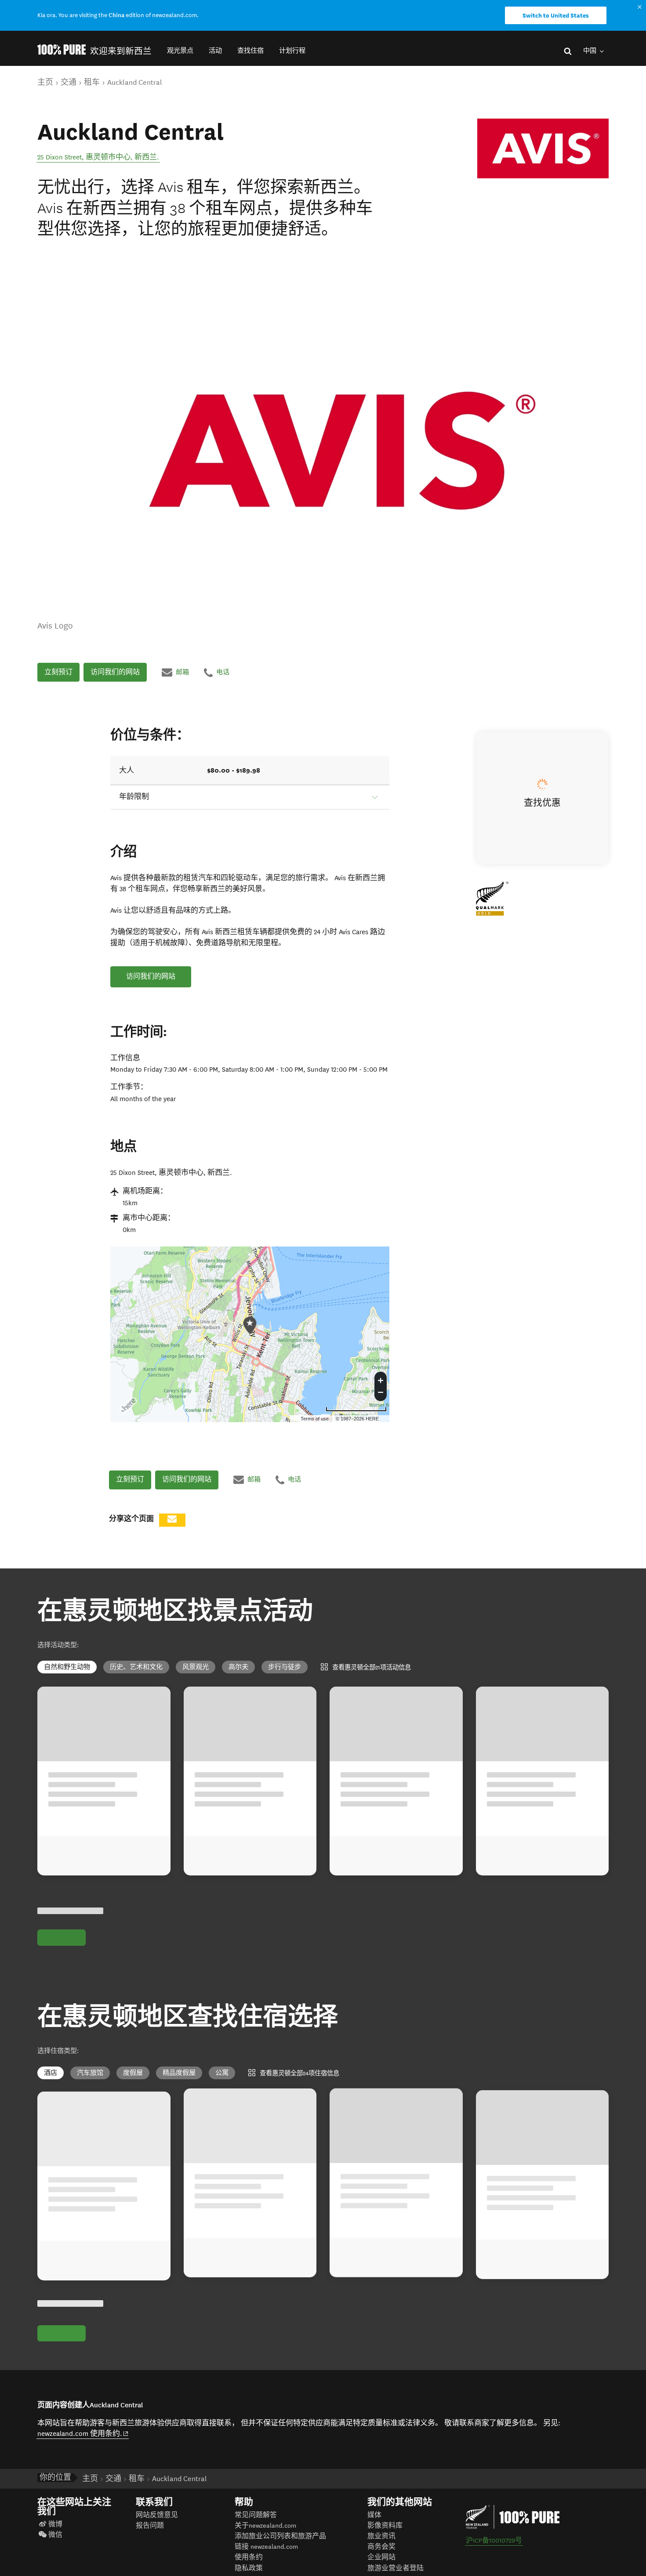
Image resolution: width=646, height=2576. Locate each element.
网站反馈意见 (157, 2525)
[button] (180, 51)
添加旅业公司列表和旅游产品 (280, 2546)
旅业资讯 (381, 2546)
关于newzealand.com (265, 2535)
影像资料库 (385, 2535)
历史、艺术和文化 (136, 1667)
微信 (55, 2545)
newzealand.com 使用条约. (83, 2443)
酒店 (51, 2073)
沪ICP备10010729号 (494, 2550)
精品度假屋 (179, 2073)
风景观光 (196, 1667)
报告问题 (150, 2535)
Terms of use (315, 1419)
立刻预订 (58, 672)
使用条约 (249, 2567)
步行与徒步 (285, 1667)
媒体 (374, 2525)
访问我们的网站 (115, 672)
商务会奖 (381, 2556)
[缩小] (381, 1394)
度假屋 (133, 2073)
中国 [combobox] (590, 51)
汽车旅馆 (90, 2073)
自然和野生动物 (67, 1667)
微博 (55, 2534)
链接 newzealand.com (266, 2556)
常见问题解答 (256, 2525)
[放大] (381, 1379)
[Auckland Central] (543, 148)
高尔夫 (238, 1667)
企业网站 (381, 2567)
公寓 (222, 2073)
